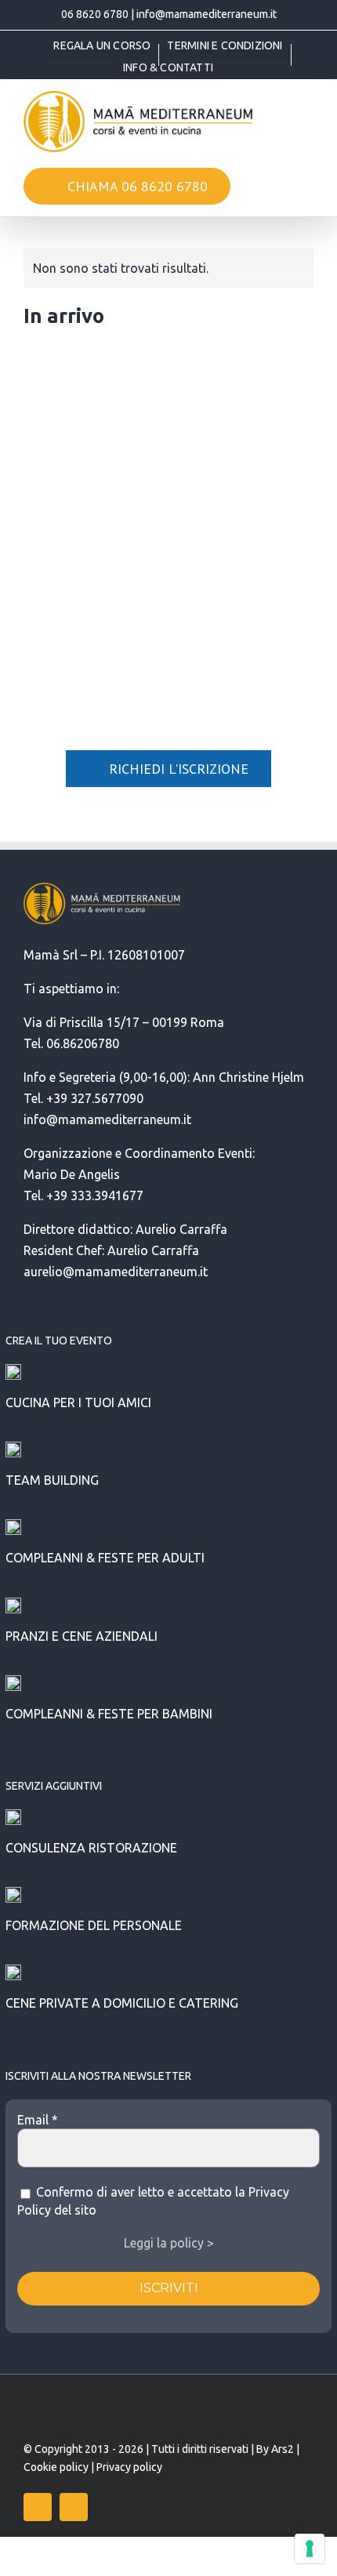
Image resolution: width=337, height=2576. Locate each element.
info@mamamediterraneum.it (207, 14)
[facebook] (38, 2507)
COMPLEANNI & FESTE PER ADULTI (105, 1558)
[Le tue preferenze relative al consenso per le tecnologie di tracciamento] (310, 2549)
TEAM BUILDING (52, 1480)
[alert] (168, 268)
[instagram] (74, 2507)
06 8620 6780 (95, 14)
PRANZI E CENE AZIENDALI (82, 1636)
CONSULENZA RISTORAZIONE (91, 1848)
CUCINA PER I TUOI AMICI (78, 1402)
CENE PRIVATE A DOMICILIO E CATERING (122, 2003)
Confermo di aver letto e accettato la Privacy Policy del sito (153, 2200)
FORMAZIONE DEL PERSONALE (94, 1925)
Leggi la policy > (169, 2243)
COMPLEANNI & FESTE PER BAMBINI (109, 1714)
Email (38, 2120)
